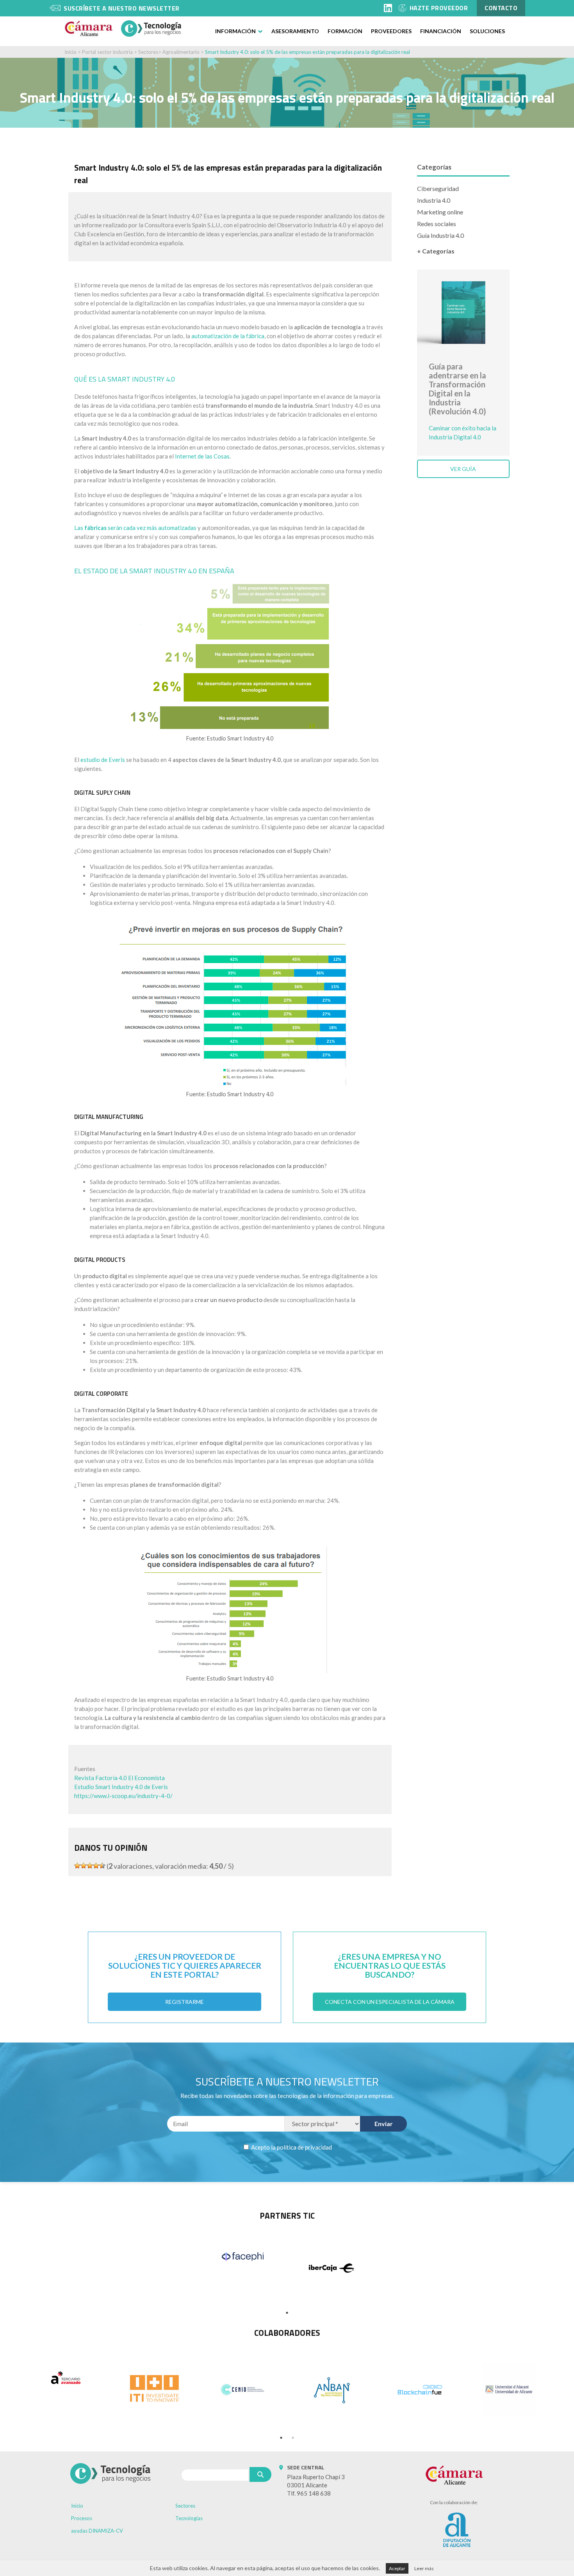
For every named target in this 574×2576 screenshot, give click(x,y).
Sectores (148, 52)
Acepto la (291, 2147)
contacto (501, 8)
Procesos (82, 2518)
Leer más (424, 2568)
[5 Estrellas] (102, 1866)
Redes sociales (437, 224)
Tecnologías (189, 2518)
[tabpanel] (243, 2257)
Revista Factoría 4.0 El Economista (119, 1778)
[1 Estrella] (77, 1866)
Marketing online (440, 212)
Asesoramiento (295, 31)
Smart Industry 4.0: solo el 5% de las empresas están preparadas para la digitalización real (307, 52)
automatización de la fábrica (228, 336)
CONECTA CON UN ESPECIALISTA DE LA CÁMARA (390, 2002)
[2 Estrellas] (84, 1866)
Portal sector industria (107, 52)
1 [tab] (287, 2313)
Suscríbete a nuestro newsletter (122, 8)
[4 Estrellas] (96, 1866)
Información (235, 31)
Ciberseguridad (438, 188)
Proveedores (391, 31)
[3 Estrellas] (90, 1866)
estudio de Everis (103, 760)
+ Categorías (436, 251)
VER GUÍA (463, 469)
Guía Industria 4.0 (440, 235)
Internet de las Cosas (202, 456)
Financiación (441, 31)
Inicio (70, 52)
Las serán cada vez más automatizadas (135, 528)
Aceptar (397, 2568)
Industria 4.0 (434, 200)
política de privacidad (304, 2147)
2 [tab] (293, 2438)
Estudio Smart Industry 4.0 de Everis (121, 1787)
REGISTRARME (184, 2002)
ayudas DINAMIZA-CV (97, 2531)
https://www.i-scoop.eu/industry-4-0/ (123, 1796)
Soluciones (487, 31)
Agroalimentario (181, 52)
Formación (345, 31)
